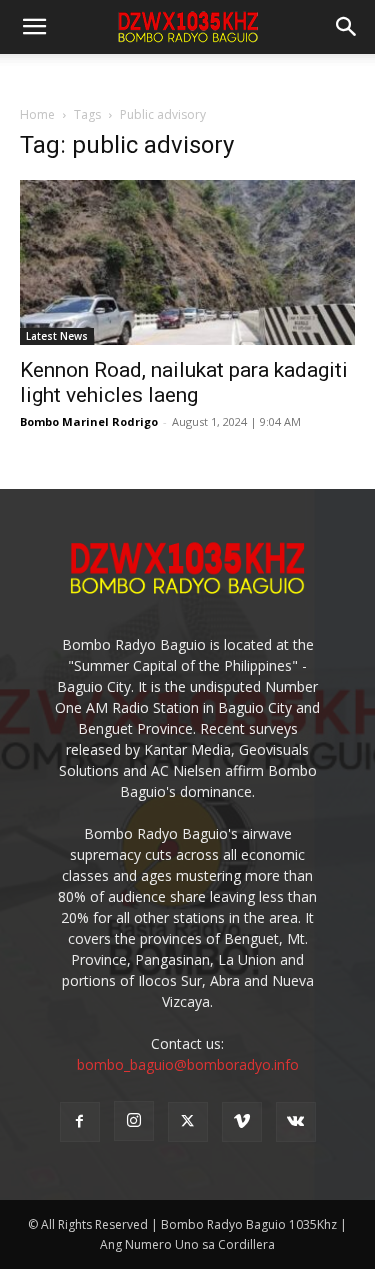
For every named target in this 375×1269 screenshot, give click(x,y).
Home (37, 114)
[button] (347, 27)
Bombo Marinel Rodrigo (89, 421)
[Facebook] (80, 1122)
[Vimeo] (242, 1122)
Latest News (57, 336)
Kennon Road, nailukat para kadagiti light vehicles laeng (184, 382)
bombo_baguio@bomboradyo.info (188, 1064)
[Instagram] (134, 1121)
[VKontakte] (296, 1122)
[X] (188, 1122)
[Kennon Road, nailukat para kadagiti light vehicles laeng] (187, 262)
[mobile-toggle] (34, 27)
